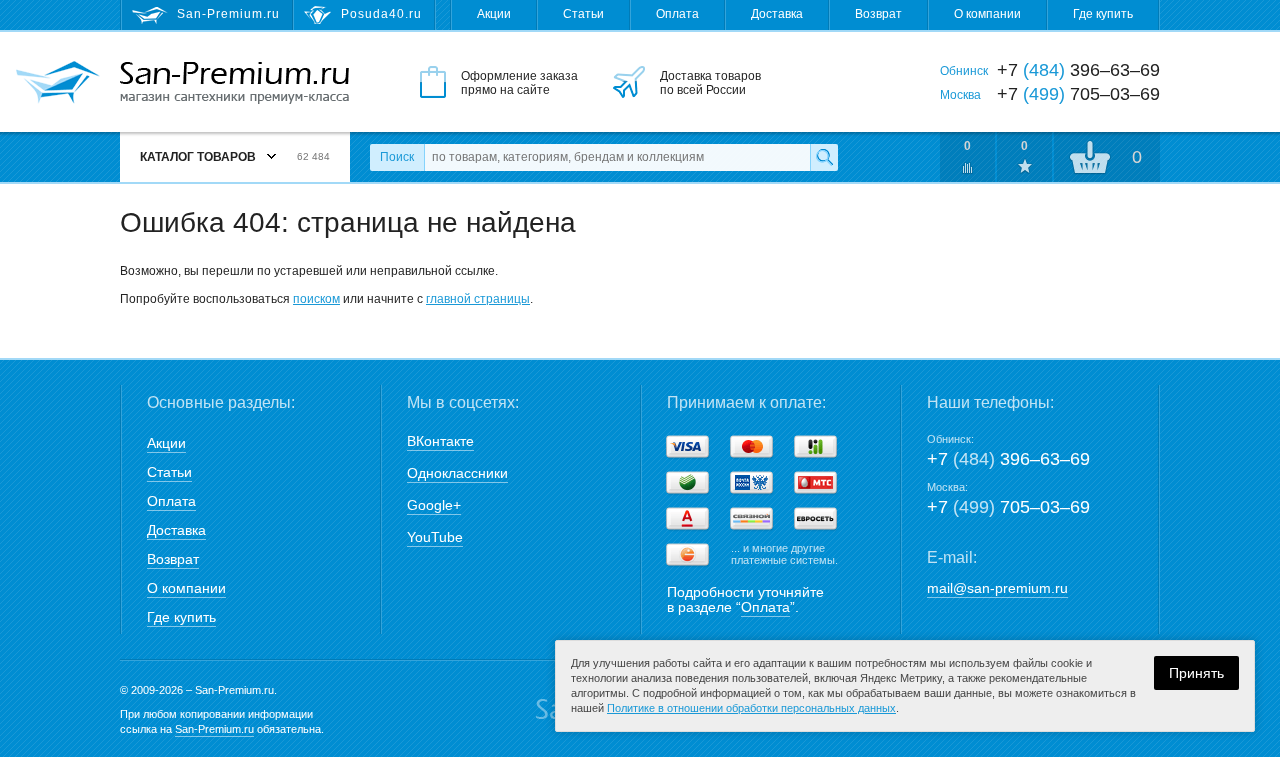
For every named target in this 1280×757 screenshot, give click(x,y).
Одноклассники (457, 473)
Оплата (677, 14)
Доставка (777, 14)
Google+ (434, 505)
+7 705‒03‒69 (1008, 507)
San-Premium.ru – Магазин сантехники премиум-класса (234, 83)
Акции (494, 14)
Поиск (397, 157)
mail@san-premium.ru (997, 588)
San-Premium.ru (214, 729)
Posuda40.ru (381, 14)
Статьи (583, 14)
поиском (316, 299)
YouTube (435, 537)
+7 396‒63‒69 (1008, 459)
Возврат (878, 14)
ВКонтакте (440, 441)
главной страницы (478, 299)
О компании (987, 14)
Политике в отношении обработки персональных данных (751, 708)
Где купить (1103, 14)
